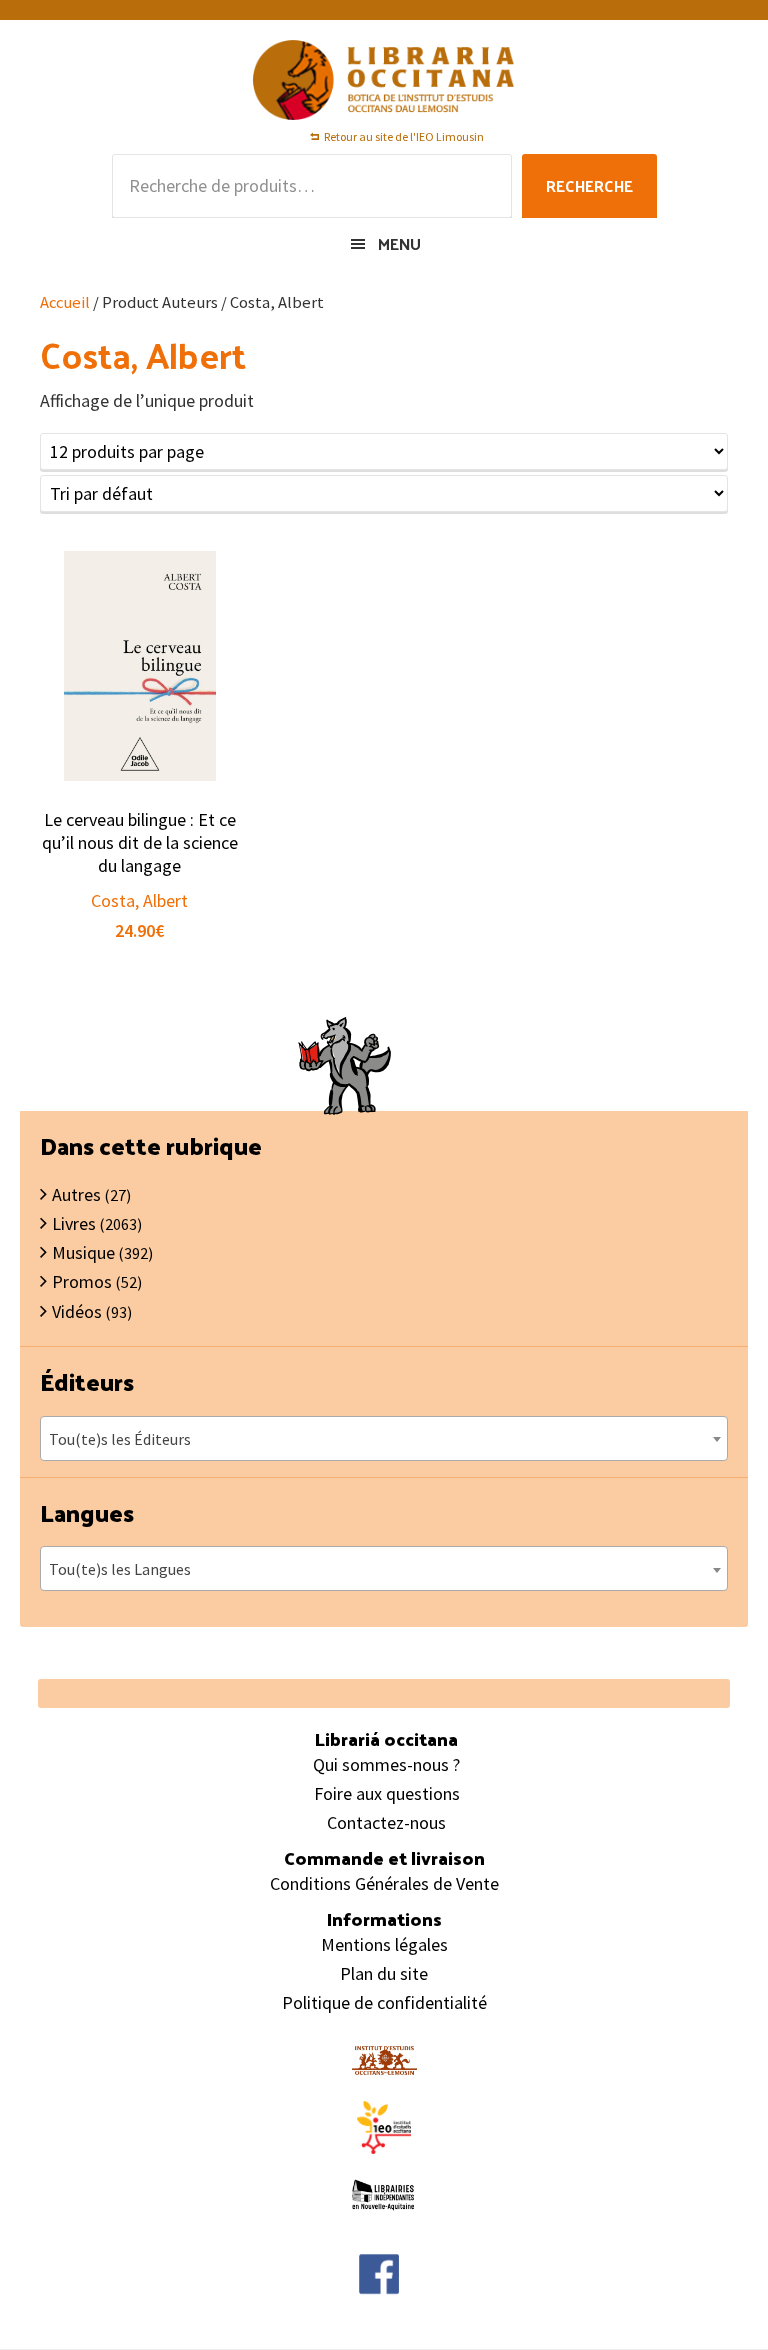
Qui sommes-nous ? (386, 1764)
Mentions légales (384, 1944)
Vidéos (77, 1311)
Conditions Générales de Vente (384, 1883)
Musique (83, 1252)
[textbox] (384, 1439)
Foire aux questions (387, 1793)
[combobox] (384, 1438)
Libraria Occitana (384, 80)
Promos (82, 1281)
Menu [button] (399, 243)
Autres (76, 1194)
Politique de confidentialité (384, 2002)
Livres (74, 1223)
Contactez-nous (386, 1822)
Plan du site (384, 1973)
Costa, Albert (139, 900)
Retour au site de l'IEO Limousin (404, 136)
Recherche (589, 185)
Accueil (65, 302)
